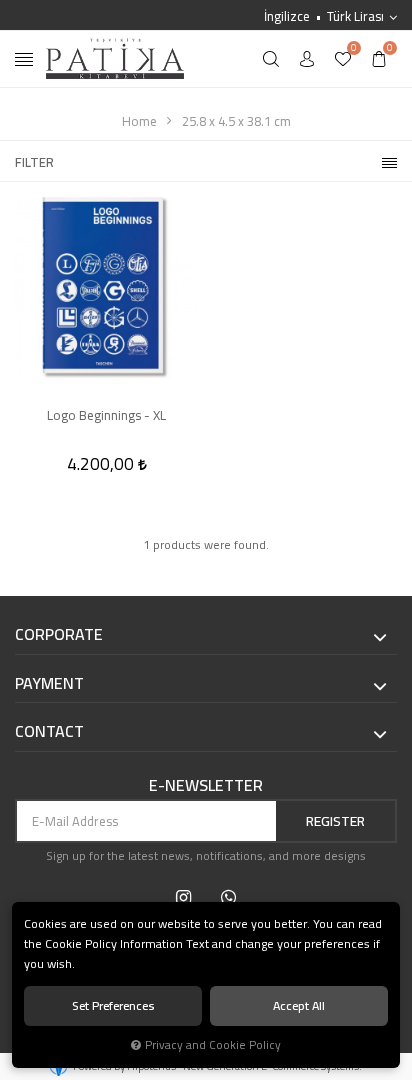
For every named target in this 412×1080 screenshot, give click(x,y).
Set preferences (113, 1005)
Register (335, 821)
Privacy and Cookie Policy (213, 1045)
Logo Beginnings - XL (106, 416)
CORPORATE (59, 635)
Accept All (299, 1005)
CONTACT (49, 732)
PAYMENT (49, 684)
